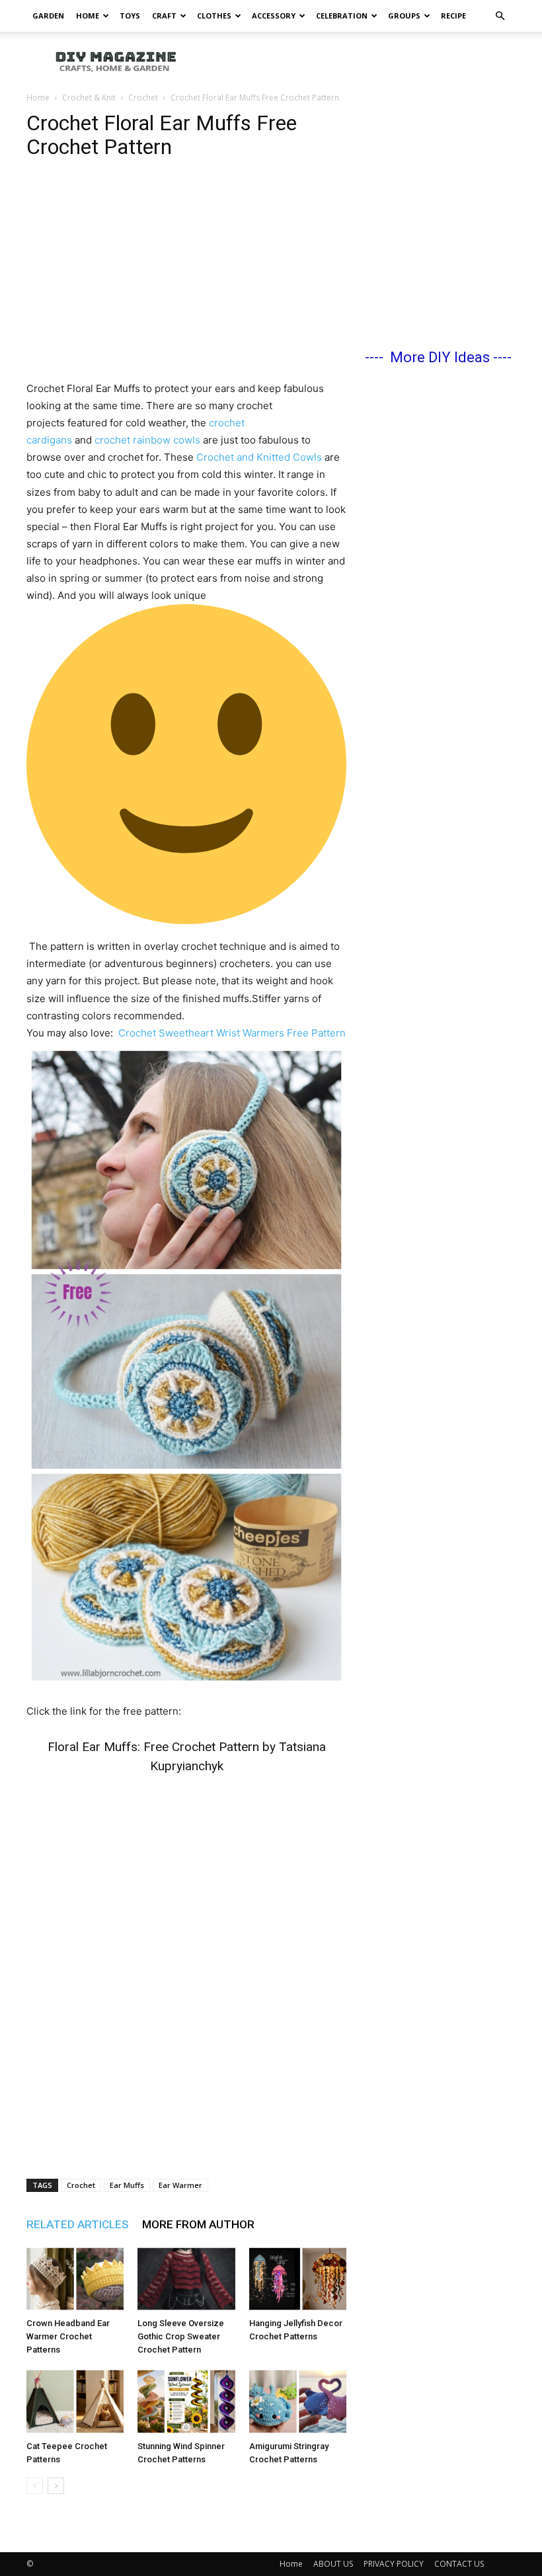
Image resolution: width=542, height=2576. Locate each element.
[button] (500, 16)
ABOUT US (333, 2564)
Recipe (453, 16)
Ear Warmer (180, 2185)
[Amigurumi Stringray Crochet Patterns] (298, 2401)
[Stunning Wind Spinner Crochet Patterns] (186, 2401)
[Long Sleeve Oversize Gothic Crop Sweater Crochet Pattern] (186, 2279)
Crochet (143, 98)
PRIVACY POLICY (394, 2564)
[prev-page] (35, 2486)
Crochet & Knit (89, 98)
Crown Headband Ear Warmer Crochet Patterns (68, 2336)
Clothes (214, 16)
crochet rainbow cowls (147, 440)
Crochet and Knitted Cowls (258, 457)
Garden (48, 16)
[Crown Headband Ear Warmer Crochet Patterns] (75, 2279)
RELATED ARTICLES (78, 2224)
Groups (404, 16)
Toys (130, 16)
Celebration (342, 16)
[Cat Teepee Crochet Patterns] (75, 2401)
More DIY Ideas (440, 357)
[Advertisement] (360, 61)
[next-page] (56, 2486)
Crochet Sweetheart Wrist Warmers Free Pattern (232, 1033)
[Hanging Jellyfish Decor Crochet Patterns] (298, 2279)
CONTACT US (459, 2564)
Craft (164, 16)
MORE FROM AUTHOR (198, 2224)
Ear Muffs (127, 2185)
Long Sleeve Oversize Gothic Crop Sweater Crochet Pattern (181, 2336)
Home (88, 16)
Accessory (274, 16)
